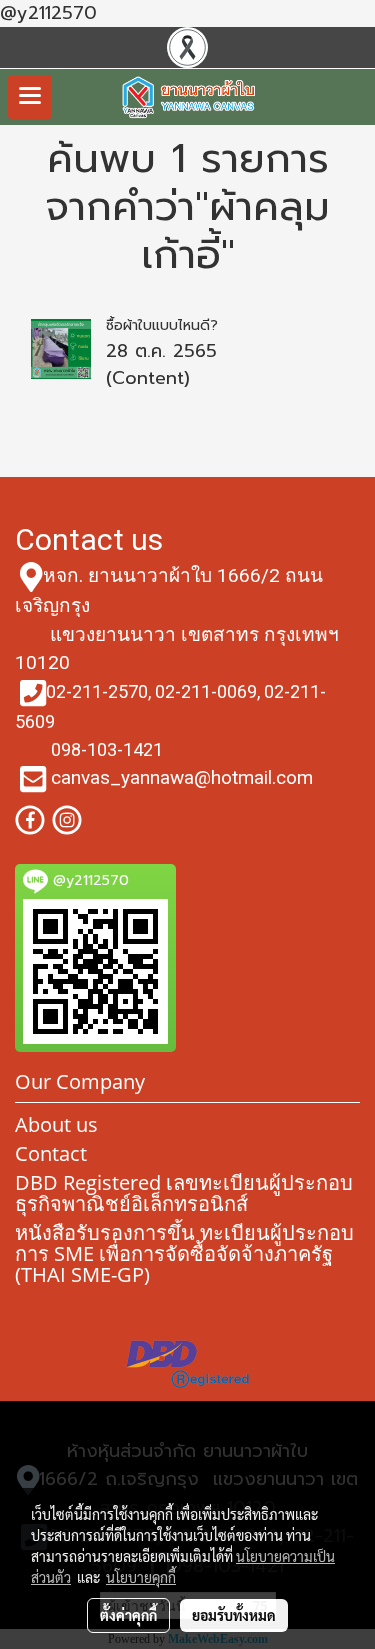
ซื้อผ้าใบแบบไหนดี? (162, 325)
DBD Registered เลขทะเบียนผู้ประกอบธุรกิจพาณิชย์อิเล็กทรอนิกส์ (184, 1193)
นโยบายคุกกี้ (141, 1577)
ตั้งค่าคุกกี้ (128, 1615)
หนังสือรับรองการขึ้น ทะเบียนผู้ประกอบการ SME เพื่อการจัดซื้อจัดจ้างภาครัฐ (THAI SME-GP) (184, 1253)
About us (56, 1124)
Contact (51, 1153)
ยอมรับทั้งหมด (234, 1615)
